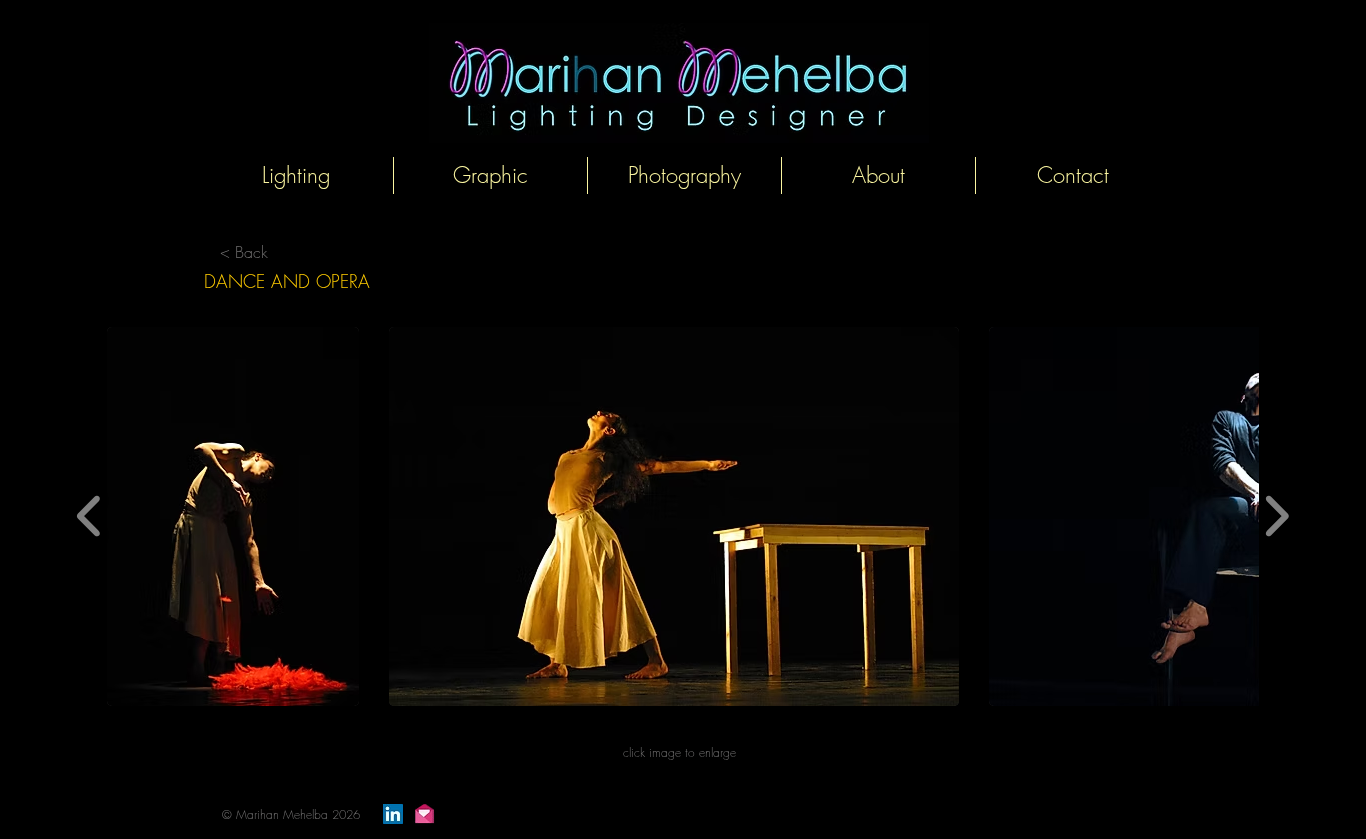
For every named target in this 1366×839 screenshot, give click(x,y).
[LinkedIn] (393, 814)
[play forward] (1276, 516)
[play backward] (89, 516)
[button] (233, 516)
